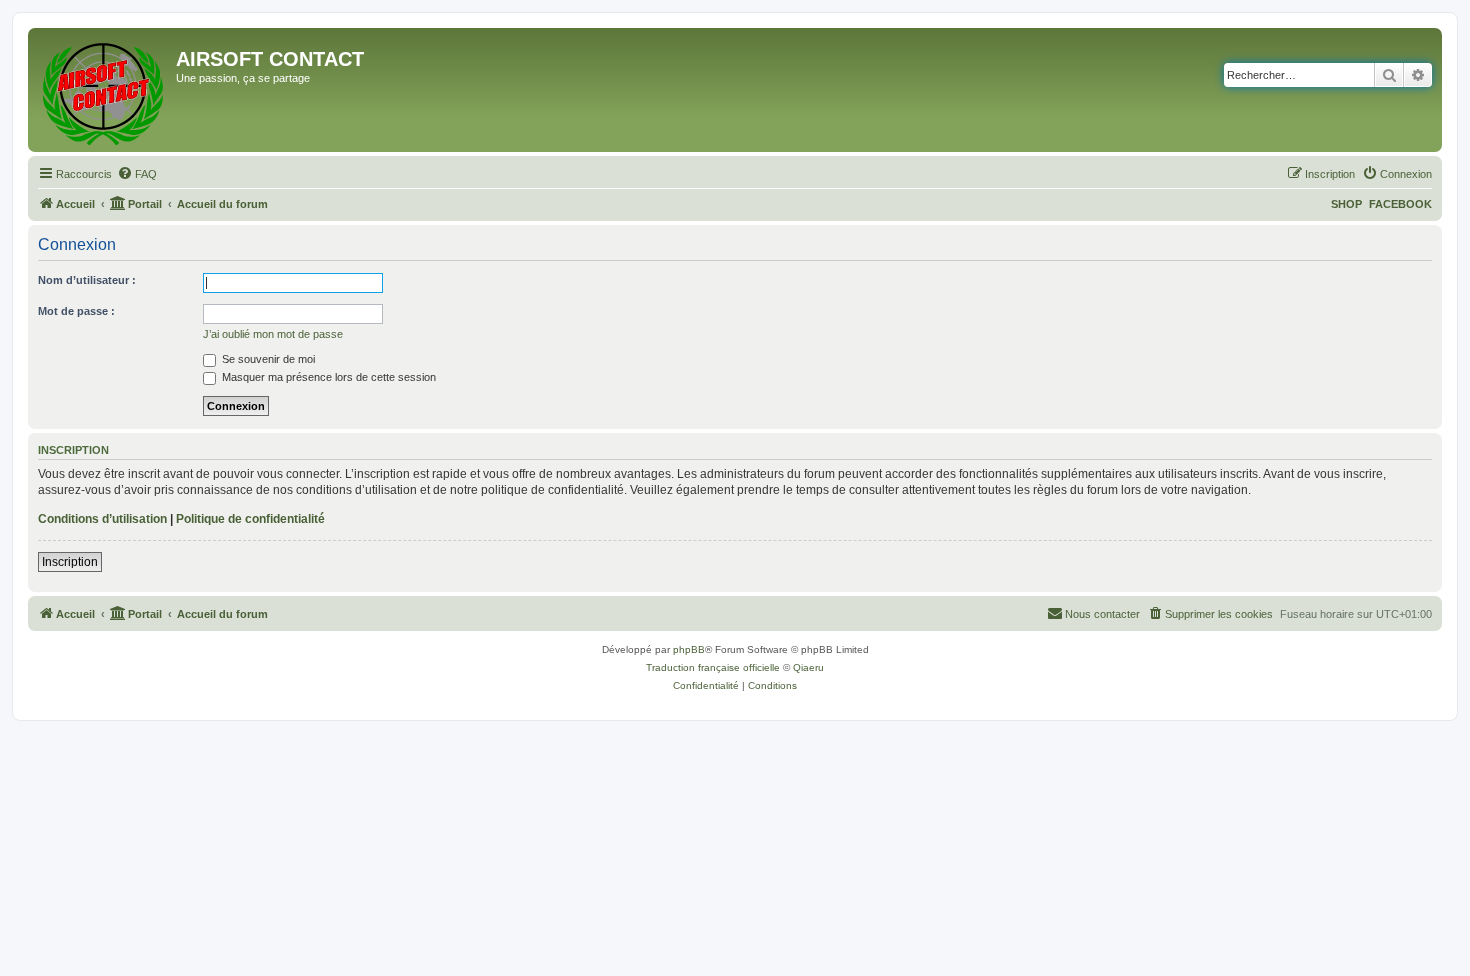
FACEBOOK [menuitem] (1400, 204)
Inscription (70, 562)
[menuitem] (137, 174)
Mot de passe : (76, 311)
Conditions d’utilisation (102, 519)
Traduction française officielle (713, 667)
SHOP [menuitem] (1346, 204)
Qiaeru (808, 667)
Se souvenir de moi (267, 359)
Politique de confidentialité (250, 519)
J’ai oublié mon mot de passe (273, 334)
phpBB (689, 649)
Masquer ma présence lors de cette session (327, 377)
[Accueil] (104, 90)
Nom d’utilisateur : (87, 280)
